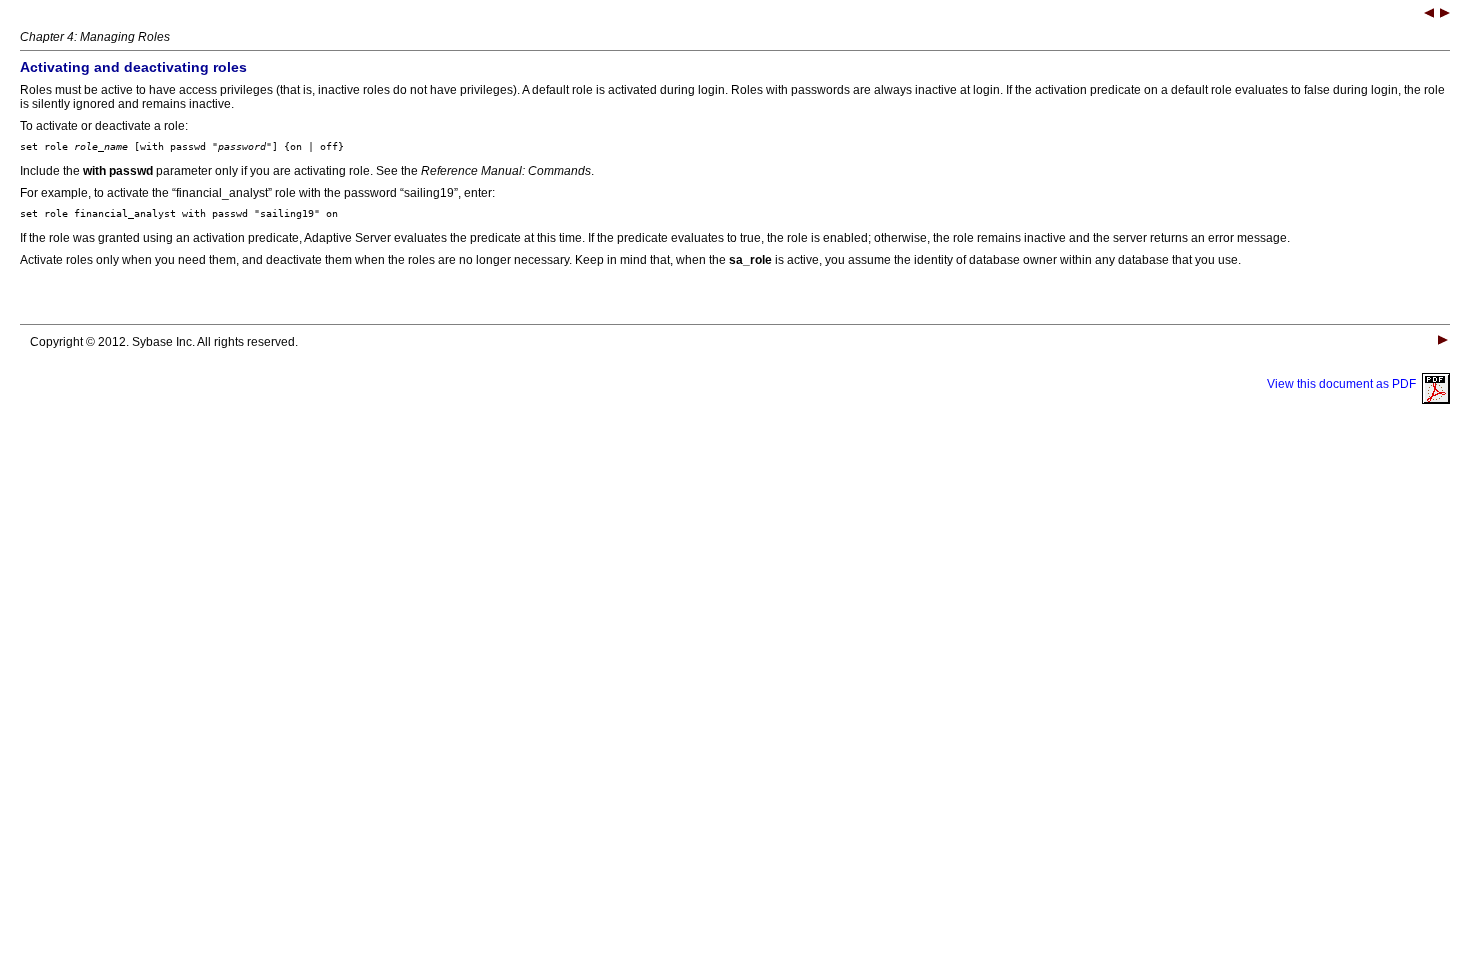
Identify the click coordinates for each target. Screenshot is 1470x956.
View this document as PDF (1344, 384)
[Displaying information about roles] (1445, 15)
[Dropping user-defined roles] (1429, 15)
